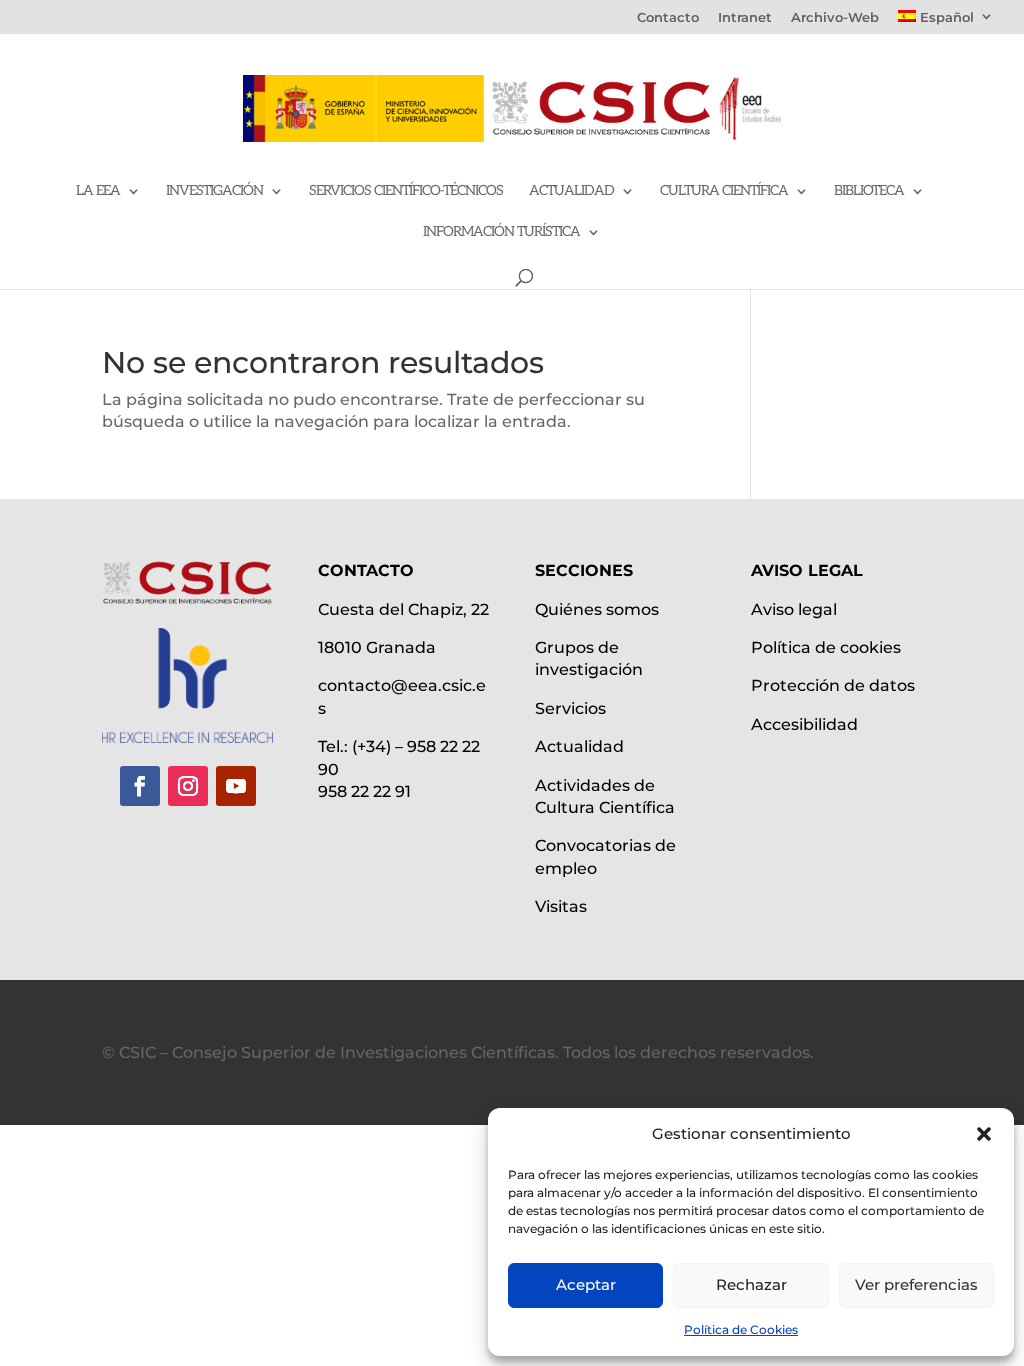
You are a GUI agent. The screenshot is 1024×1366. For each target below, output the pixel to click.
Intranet (745, 18)
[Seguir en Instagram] (188, 786)
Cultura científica (724, 191)
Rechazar (751, 1284)
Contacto (668, 18)
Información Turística (501, 232)
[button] (984, 1134)
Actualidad (571, 191)
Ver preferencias (916, 1284)
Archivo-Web (835, 18)
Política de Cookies (741, 1329)
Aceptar (586, 1284)
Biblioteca (869, 191)
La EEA (98, 191)
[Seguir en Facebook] (140, 786)
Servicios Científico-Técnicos (406, 191)
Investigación (214, 191)
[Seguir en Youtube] (236, 786)
